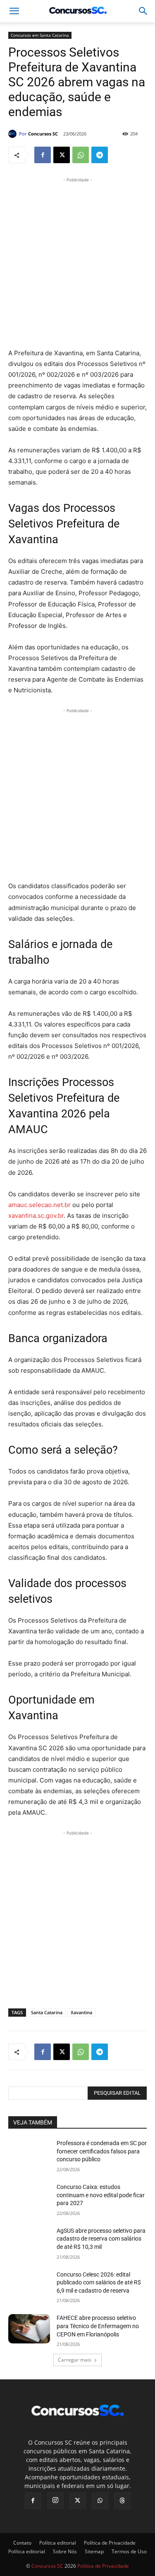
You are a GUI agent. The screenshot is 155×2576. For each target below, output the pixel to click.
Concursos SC (43, 134)
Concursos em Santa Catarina (40, 35)
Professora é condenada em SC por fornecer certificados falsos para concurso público (102, 2151)
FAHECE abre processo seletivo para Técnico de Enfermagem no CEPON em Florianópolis (98, 2326)
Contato (22, 2543)
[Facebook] (43, 155)
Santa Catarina (47, 2012)
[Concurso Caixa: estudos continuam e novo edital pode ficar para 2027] (29, 2198)
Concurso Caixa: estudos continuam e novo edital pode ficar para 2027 (101, 2195)
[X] (62, 155)
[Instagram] (55, 2500)
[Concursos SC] (14, 134)
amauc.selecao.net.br (39, 1205)
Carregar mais (75, 2360)
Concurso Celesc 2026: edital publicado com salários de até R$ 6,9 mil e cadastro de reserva (99, 2283)
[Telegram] (100, 155)
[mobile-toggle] (14, 11)
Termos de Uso (129, 2551)
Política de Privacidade (110, 2543)
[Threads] (122, 2501)
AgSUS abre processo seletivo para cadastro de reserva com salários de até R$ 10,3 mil (101, 2239)
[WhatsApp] (81, 155)
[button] (143, 11)
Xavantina (81, 2012)
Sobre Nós (65, 2551)
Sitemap (94, 2551)
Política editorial (58, 2543)
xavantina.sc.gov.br (36, 1216)
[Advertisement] (77, 262)
